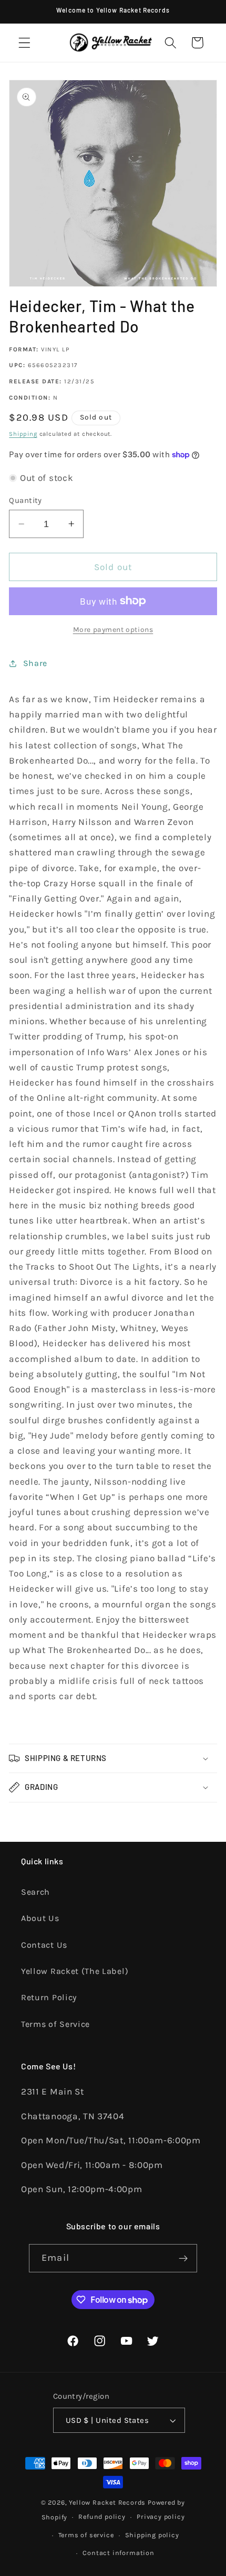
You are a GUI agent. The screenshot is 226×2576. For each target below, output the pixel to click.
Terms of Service (55, 2024)
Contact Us (44, 1945)
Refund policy (102, 2516)
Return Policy (49, 1997)
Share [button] (35, 663)
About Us (40, 1918)
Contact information (118, 2553)
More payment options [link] (113, 629)
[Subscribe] (183, 2258)
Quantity (25, 500)
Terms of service (86, 2535)
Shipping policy (152, 2535)
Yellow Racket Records (107, 2502)
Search (35, 1892)
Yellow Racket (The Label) (75, 1971)
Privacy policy (161, 2516)
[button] (24, 43)
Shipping (23, 434)
